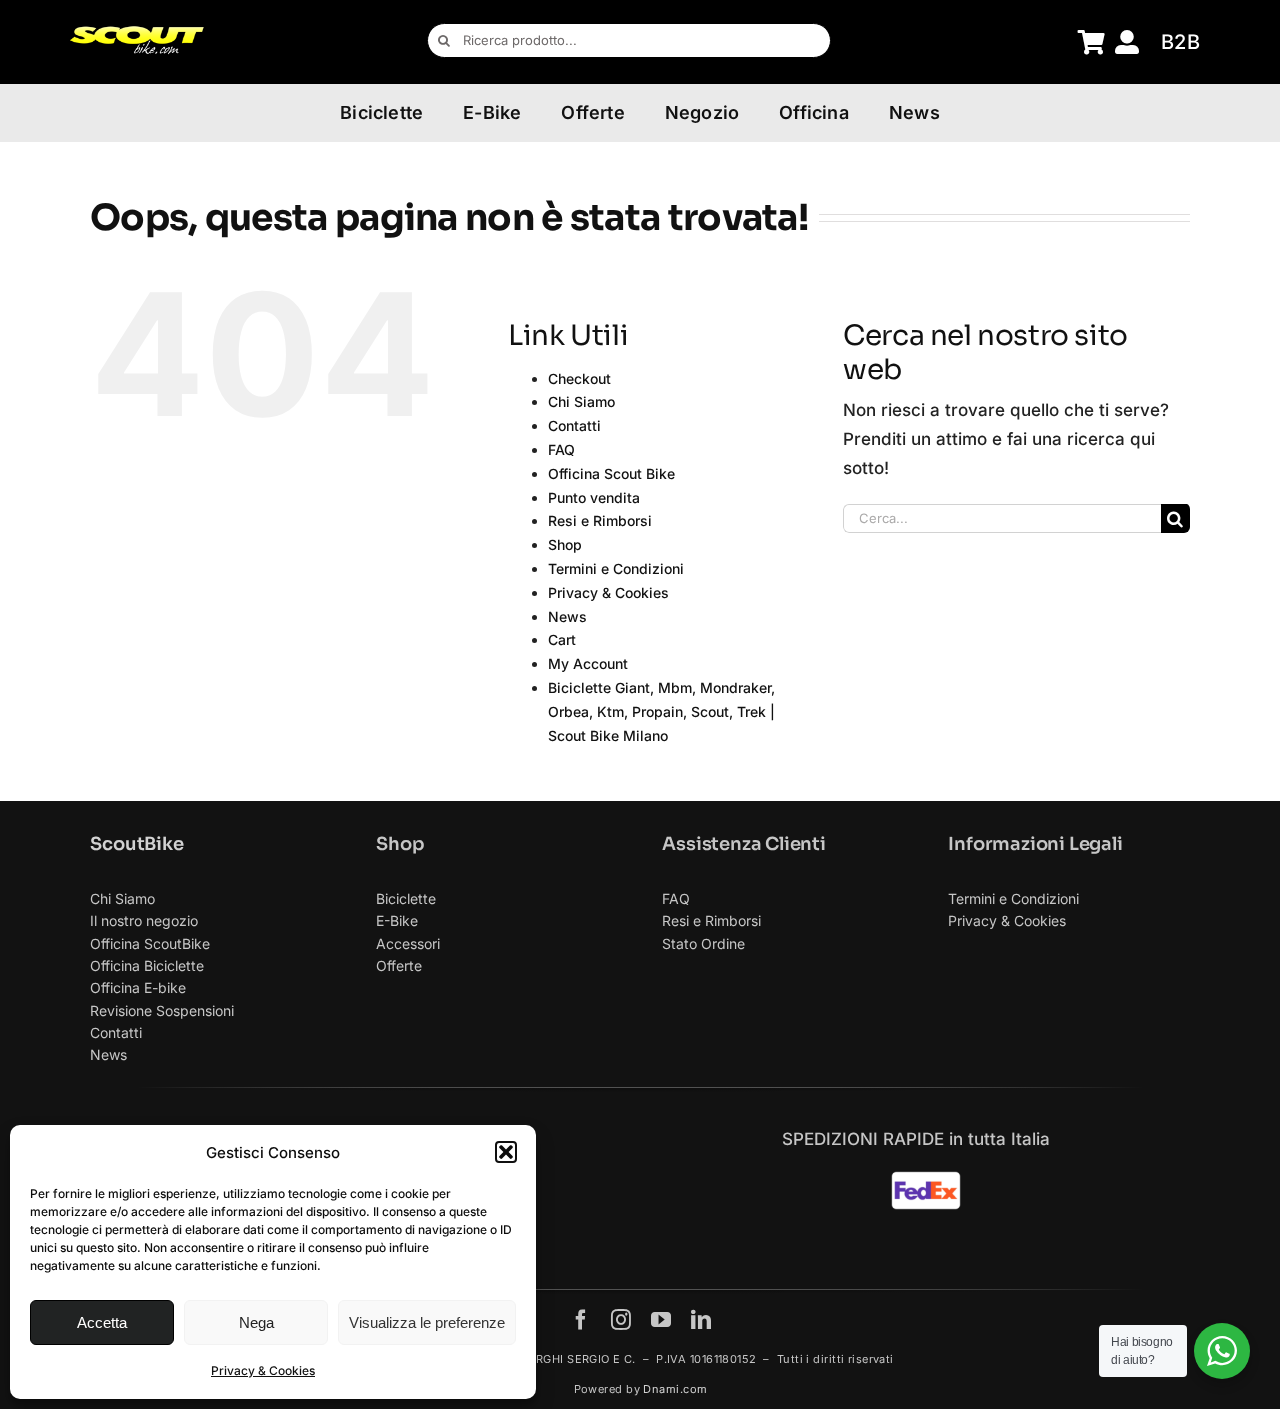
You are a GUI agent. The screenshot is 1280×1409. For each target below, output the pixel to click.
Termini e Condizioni (616, 568)
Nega (256, 1322)
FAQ (561, 449)
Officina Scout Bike (611, 473)
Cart (562, 639)
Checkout (579, 378)
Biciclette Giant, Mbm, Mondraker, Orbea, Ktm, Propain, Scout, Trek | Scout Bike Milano (661, 711)
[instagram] (621, 1320)
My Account (588, 663)
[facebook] (581, 1320)
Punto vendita (594, 497)
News (567, 616)
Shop (565, 544)
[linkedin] (701, 1320)
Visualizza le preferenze (427, 1322)
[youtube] (661, 1320)
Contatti (574, 425)
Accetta (102, 1322)
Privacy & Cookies (263, 1370)
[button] (506, 1152)
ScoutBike (136, 844)
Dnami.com (675, 1389)
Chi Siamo (581, 401)
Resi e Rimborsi (600, 520)
